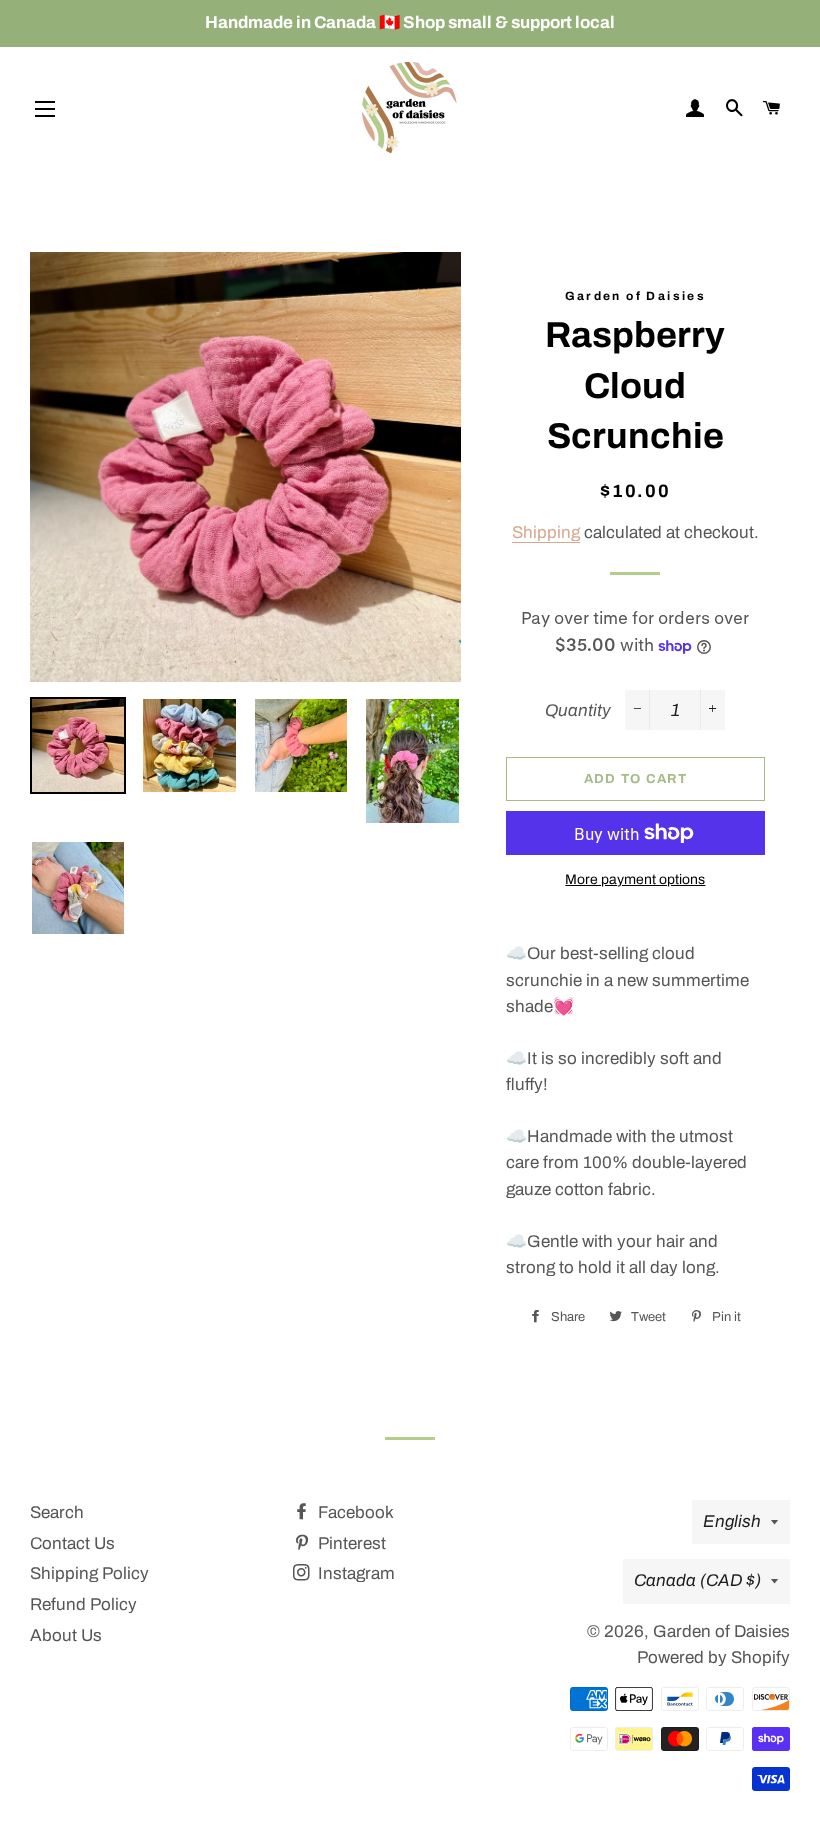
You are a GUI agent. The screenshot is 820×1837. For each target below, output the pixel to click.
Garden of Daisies (721, 1631)
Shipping (546, 532)
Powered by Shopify (713, 1657)
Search (57, 1512)
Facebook (354, 1512)
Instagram (354, 1573)
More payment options (635, 879)
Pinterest (350, 1543)
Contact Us (72, 1543)
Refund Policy (83, 1604)
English (732, 1521)
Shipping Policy (89, 1573)
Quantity (578, 710)
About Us (66, 1635)
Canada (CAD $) (697, 1580)
